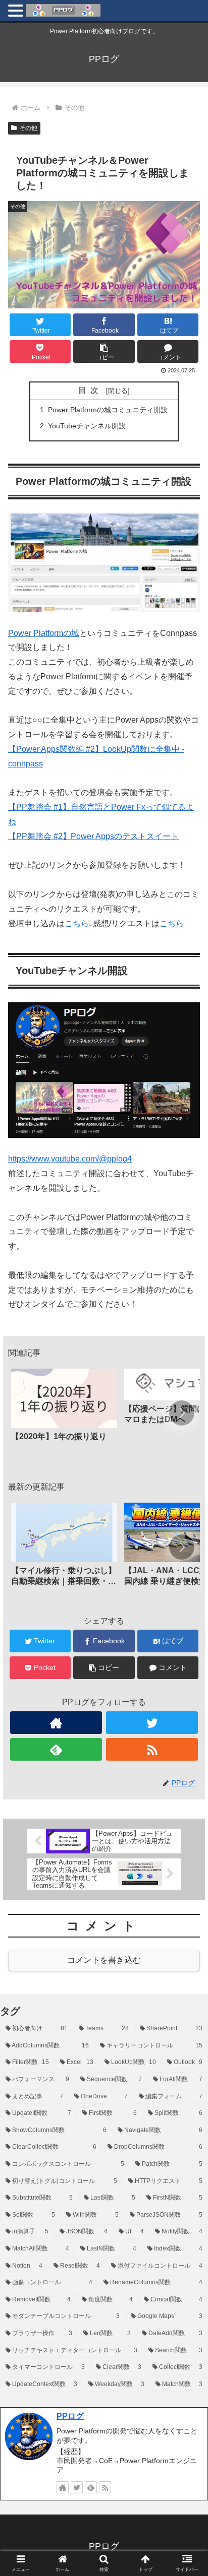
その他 (28, 128)
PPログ (70, 2416)
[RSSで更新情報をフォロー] (152, 1749)
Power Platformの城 (44, 633)
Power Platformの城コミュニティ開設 (108, 410)
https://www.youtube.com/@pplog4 (70, 1159)
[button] (104, 351)
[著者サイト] (56, 1723)
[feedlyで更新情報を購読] (56, 1749)
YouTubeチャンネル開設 (87, 426)
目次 (90, 390)
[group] (64, 1414)
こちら (77, 923)
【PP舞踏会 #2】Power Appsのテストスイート (93, 836)
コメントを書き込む (104, 1960)
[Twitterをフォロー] (152, 1723)
